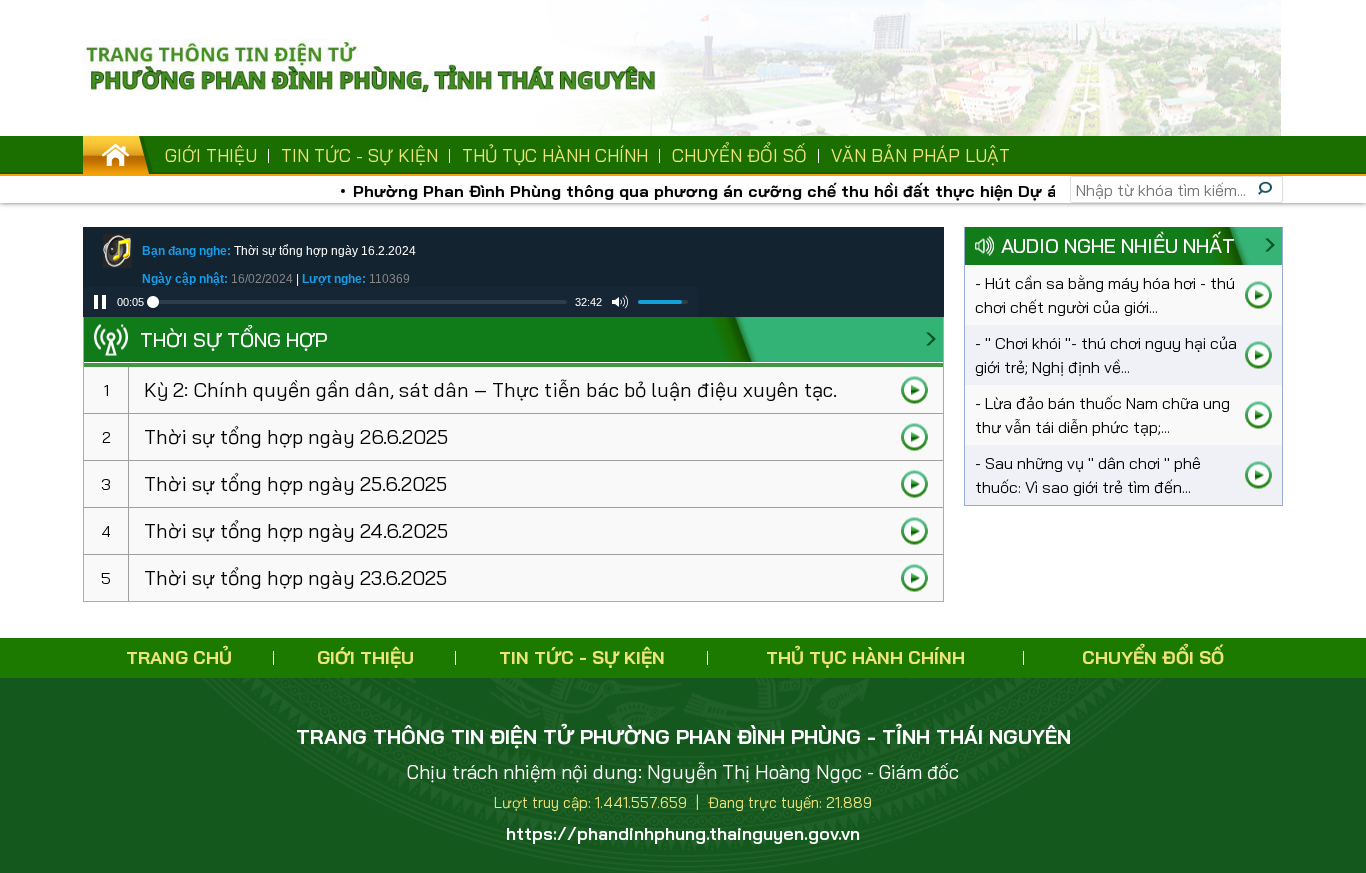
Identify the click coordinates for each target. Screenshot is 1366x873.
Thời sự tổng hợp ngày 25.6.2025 (295, 483)
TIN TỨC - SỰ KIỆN (359, 155)
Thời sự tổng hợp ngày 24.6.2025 (296, 530)
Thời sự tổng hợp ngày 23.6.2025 (295, 577)
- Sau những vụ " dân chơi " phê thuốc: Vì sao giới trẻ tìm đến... (1088, 475)
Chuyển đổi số (739, 155)
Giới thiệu (211, 155)
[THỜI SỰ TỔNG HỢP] (931, 340)
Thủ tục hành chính (555, 155)
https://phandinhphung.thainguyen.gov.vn (683, 833)
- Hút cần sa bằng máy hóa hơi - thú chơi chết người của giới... (1105, 295)
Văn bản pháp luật (920, 155)
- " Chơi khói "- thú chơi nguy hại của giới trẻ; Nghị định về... (1106, 355)
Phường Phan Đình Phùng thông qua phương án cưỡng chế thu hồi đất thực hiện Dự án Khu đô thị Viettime (765, 191)
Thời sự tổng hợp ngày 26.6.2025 (296, 436)
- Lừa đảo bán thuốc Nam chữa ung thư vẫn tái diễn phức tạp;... (1102, 415)
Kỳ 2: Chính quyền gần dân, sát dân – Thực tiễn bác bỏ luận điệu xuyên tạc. (490, 389)
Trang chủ (179, 657)
